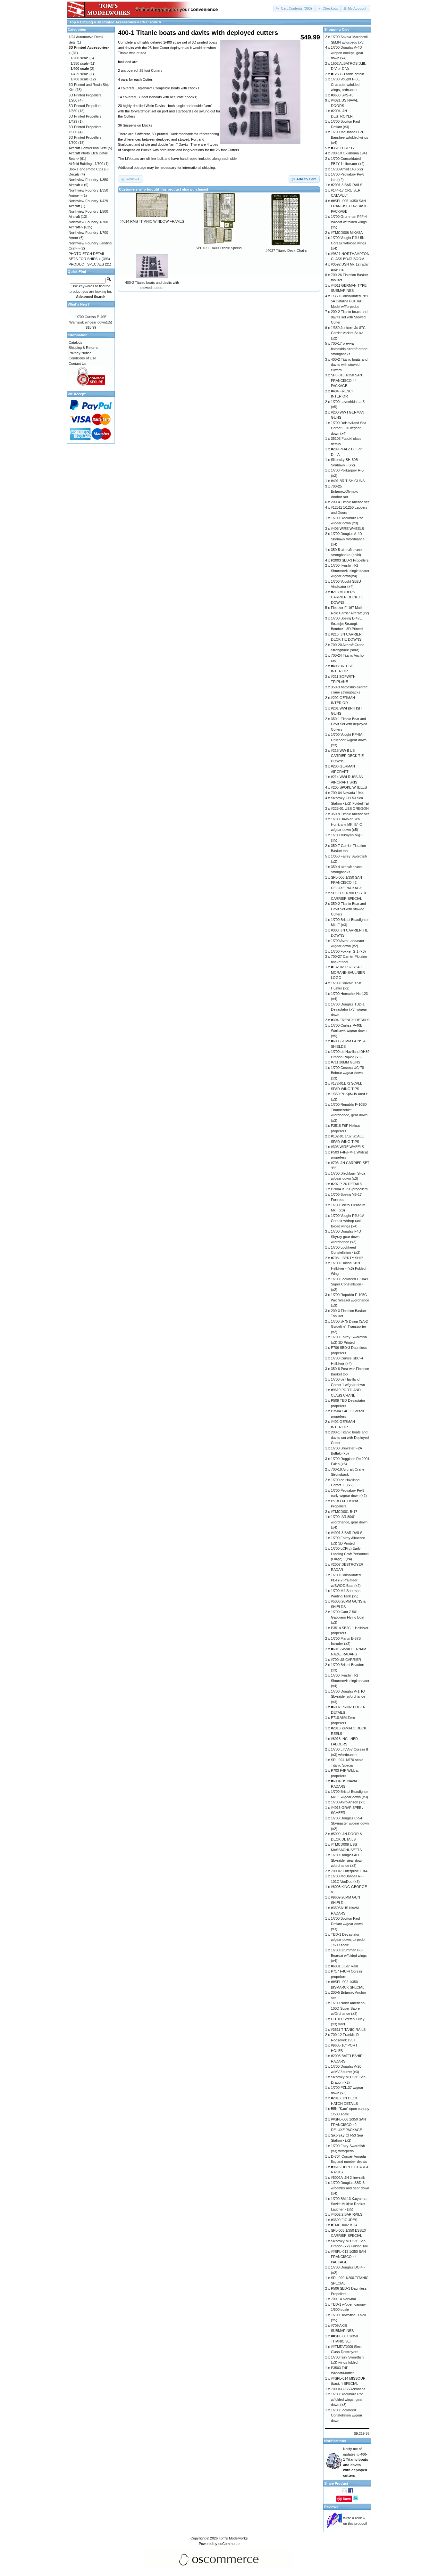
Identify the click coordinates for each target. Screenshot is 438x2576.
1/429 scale (80, 74)
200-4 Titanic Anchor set (350, 502)
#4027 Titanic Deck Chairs (286, 250)
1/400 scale (149, 22)
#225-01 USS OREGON (350, 808)
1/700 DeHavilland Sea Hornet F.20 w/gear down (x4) (349, 428)
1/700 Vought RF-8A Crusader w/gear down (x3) (349, 740)
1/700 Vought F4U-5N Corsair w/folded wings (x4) (349, 243)
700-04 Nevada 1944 (347, 793)
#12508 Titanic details (348, 74)
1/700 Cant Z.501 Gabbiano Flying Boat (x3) (348, 1617)
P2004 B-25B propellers (349, 1189)
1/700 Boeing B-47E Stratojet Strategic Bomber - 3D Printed (347, 623)
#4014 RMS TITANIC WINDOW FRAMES (152, 221)
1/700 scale (80, 79)
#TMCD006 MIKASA (347, 233)
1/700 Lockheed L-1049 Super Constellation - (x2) (349, 1284)
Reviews (331, 2507)
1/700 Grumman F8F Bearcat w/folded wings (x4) (349, 1955)
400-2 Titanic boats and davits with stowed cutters (349, 365)
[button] (295, 8)
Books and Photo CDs (86, 169)
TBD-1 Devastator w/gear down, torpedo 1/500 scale (348, 1940)
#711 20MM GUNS (345, 1062)
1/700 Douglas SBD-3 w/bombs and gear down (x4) (350, 2188)
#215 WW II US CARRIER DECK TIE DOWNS (347, 756)
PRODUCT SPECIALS (86, 264)
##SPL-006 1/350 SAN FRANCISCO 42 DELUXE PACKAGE (348, 2125)
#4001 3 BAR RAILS (347, 1533)
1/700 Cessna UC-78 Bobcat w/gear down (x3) (347, 1073)
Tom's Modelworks (233, 2538)
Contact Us (77, 364)
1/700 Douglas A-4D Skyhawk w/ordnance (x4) (348, 539)
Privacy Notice (80, 353)
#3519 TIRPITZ (343, 148)
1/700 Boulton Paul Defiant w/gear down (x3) (347, 1924)
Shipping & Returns (84, 348)
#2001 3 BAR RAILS (347, 185)
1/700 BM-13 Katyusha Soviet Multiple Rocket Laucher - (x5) (349, 2204)
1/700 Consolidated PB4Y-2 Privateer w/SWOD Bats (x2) (346, 1580)
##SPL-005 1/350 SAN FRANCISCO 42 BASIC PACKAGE (349, 206)
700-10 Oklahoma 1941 (349, 153)
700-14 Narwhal (343, 2299)
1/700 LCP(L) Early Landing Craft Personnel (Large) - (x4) (350, 1554)
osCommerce (229, 2544)
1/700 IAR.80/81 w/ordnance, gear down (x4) (349, 1522)
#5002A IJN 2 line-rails (348, 2178)
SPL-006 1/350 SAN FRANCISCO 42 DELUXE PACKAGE (346, 883)
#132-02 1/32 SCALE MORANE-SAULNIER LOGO (348, 972)
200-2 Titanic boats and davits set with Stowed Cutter (349, 317)
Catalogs (76, 342)
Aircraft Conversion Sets (88, 148)
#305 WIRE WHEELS (347, 1147)
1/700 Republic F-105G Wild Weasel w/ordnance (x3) (350, 1300)
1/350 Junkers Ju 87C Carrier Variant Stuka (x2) (348, 333)
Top (73, 22)
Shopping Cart (337, 29)
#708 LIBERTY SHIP (347, 1258)
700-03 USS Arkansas (348, 2389)
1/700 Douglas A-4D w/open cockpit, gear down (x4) (347, 53)
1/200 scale (80, 58)
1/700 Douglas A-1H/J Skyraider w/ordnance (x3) (348, 1697)
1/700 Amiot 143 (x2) (347, 169)
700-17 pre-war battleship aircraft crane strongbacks (349, 349)
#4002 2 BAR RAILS (347, 2214)
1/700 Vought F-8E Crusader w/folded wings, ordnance (345, 84)
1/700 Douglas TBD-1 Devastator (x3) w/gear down (349, 1009)
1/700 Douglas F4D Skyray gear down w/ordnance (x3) (346, 1237)
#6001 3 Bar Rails (345, 1966)
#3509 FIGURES (344, 2220)
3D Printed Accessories (116, 22)
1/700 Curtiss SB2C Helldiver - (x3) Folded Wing (348, 1268)
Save (347, 2499)
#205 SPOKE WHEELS (349, 787)
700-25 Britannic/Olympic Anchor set (345, 492)
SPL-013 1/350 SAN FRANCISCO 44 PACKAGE (346, 380)
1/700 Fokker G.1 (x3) (348, 951)
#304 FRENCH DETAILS (350, 1020)
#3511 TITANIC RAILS (348, 2030)
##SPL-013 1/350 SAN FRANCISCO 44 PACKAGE (348, 2257)
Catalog (86, 22)
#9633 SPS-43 (342, 95)
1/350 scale (80, 63)
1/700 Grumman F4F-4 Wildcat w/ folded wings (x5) (349, 222)
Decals (74, 174)
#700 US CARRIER (346, 1660)
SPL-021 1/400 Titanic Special (219, 248)
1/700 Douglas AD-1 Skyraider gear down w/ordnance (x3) (347, 1860)
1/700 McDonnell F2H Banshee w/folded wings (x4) (350, 137)
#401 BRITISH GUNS (348, 481)
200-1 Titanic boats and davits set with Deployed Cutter (350, 1437)
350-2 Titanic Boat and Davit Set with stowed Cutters (348, 909)
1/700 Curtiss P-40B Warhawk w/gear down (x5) (349, 1031)
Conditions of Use (82, 358)
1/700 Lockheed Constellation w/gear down (347, 2415)
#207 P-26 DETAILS (346, 1184)
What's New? (79, 304)
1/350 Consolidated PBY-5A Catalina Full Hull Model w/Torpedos (350, 301)
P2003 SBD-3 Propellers (350, 560)
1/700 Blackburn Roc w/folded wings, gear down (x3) (347, 2399)
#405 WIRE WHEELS (347, 529)
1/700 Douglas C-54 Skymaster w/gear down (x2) (350, 1823)
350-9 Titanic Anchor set (350, 814)
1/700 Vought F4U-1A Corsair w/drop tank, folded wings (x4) (347, 1221)
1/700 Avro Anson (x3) (348, 1802)
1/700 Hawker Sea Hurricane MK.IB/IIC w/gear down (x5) (346, 824)
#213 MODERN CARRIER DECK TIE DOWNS (347, 597)
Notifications (335, 2441)
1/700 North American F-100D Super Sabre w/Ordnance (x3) (350, 2008)
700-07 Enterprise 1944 (349, 1871)
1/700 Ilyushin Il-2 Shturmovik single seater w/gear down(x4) (350, 571)
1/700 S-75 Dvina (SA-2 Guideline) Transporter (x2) (349, 1327)
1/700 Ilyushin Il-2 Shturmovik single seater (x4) (350, 1681)
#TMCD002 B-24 (344, 2225)
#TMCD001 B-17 (344, 1512)
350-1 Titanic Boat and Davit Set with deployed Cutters (349, 724)
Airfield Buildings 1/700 (86, 164)
